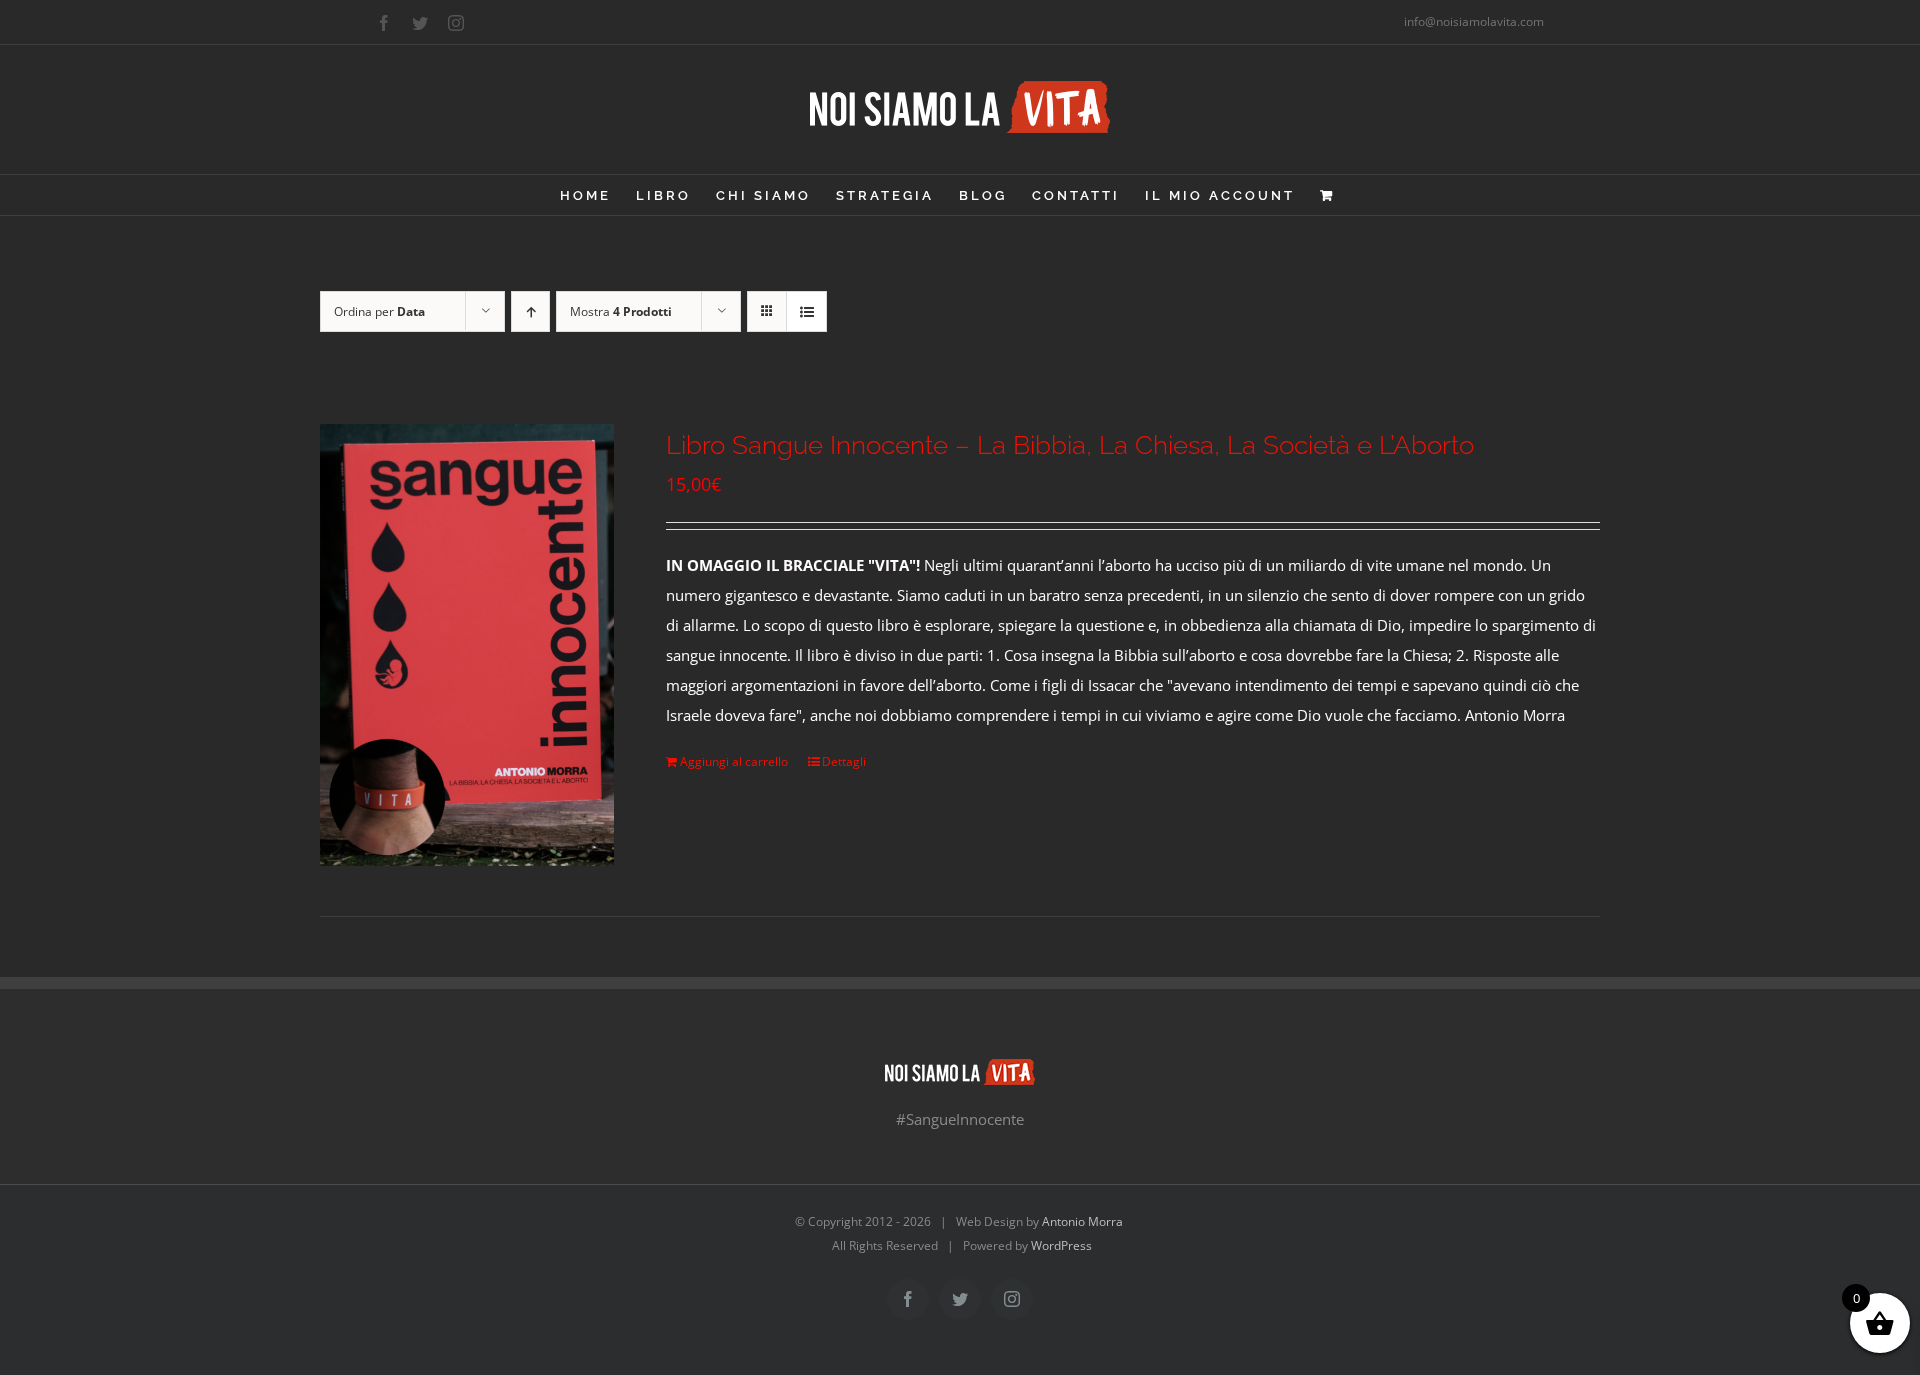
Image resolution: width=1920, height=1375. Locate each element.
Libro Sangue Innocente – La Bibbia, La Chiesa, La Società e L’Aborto (1070, 445)
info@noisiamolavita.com (1474, 21)
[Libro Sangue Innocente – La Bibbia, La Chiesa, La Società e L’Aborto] (467, 645)
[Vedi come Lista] (806, 311)
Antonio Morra (1082, 1221)
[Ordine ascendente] (530, 311)
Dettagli (844, 761)
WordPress (1061, 1245)
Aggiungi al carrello (734, 761)
